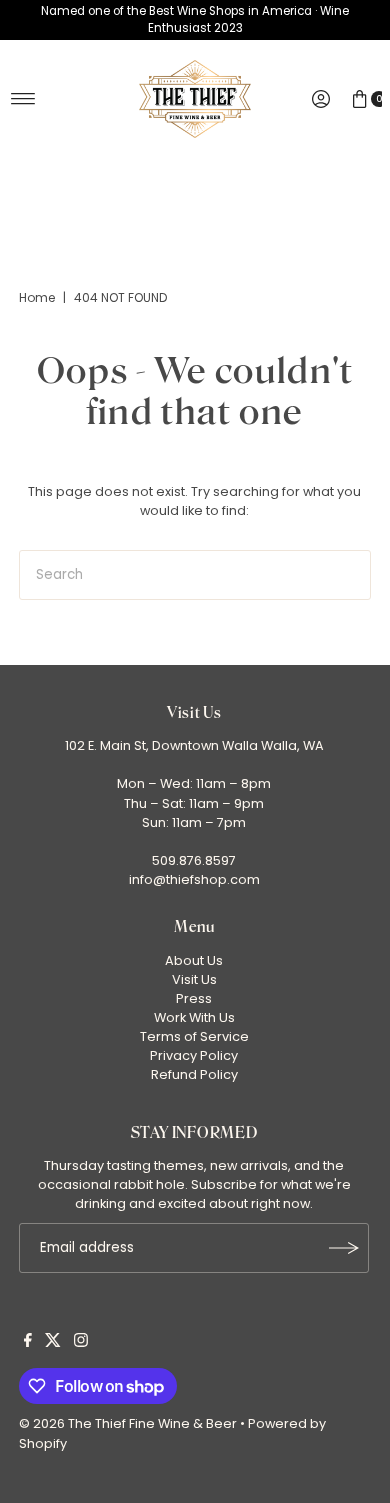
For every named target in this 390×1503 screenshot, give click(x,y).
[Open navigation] (23, 99)
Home (37, 297)
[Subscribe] (344, 1248)
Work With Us (194, 1017)
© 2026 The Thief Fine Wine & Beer (128, 1423)
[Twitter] (53, 1343)
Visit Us (194, 979)
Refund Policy (194, 1074)
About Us (194, 960)
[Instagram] (81, 1343)
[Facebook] (28, 1343)
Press (194, 998)
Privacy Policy (194, 1055)
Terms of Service (194, 1036)
